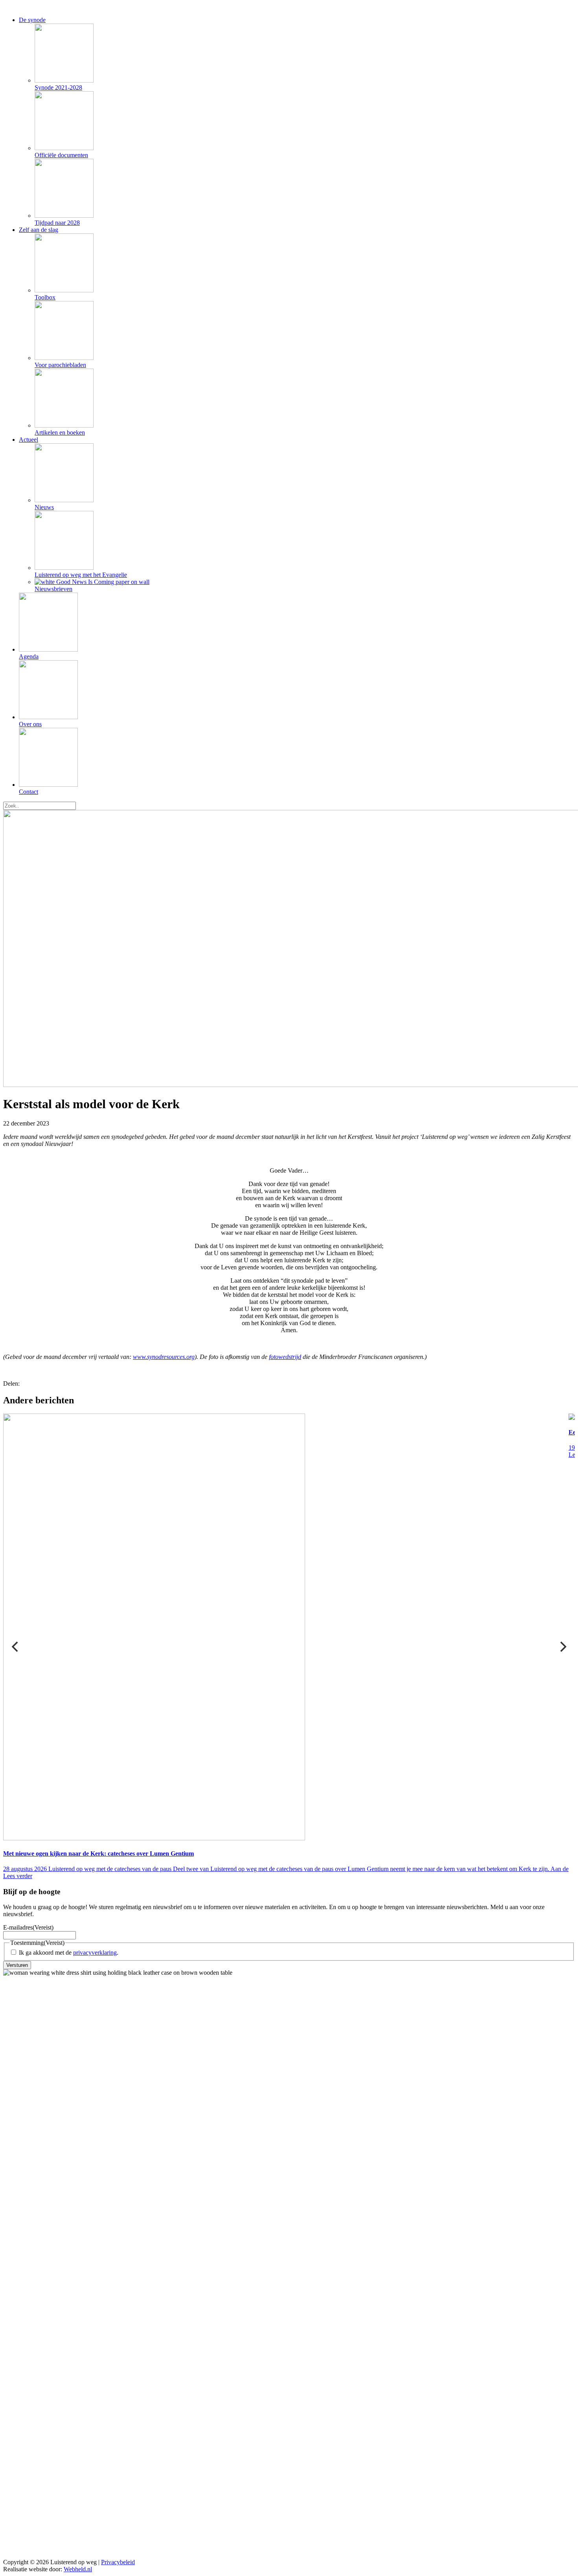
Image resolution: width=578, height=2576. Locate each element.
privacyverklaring (95, 1953)
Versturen (17, 1965)
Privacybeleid (118, 2562)
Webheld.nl (78, 2569)
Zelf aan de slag (39, 230)
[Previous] (16, 1647)
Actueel (29, 440)
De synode (32, 20)
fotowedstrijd (285, 1357)
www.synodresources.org (164, 1357)
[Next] (562, 1647)
